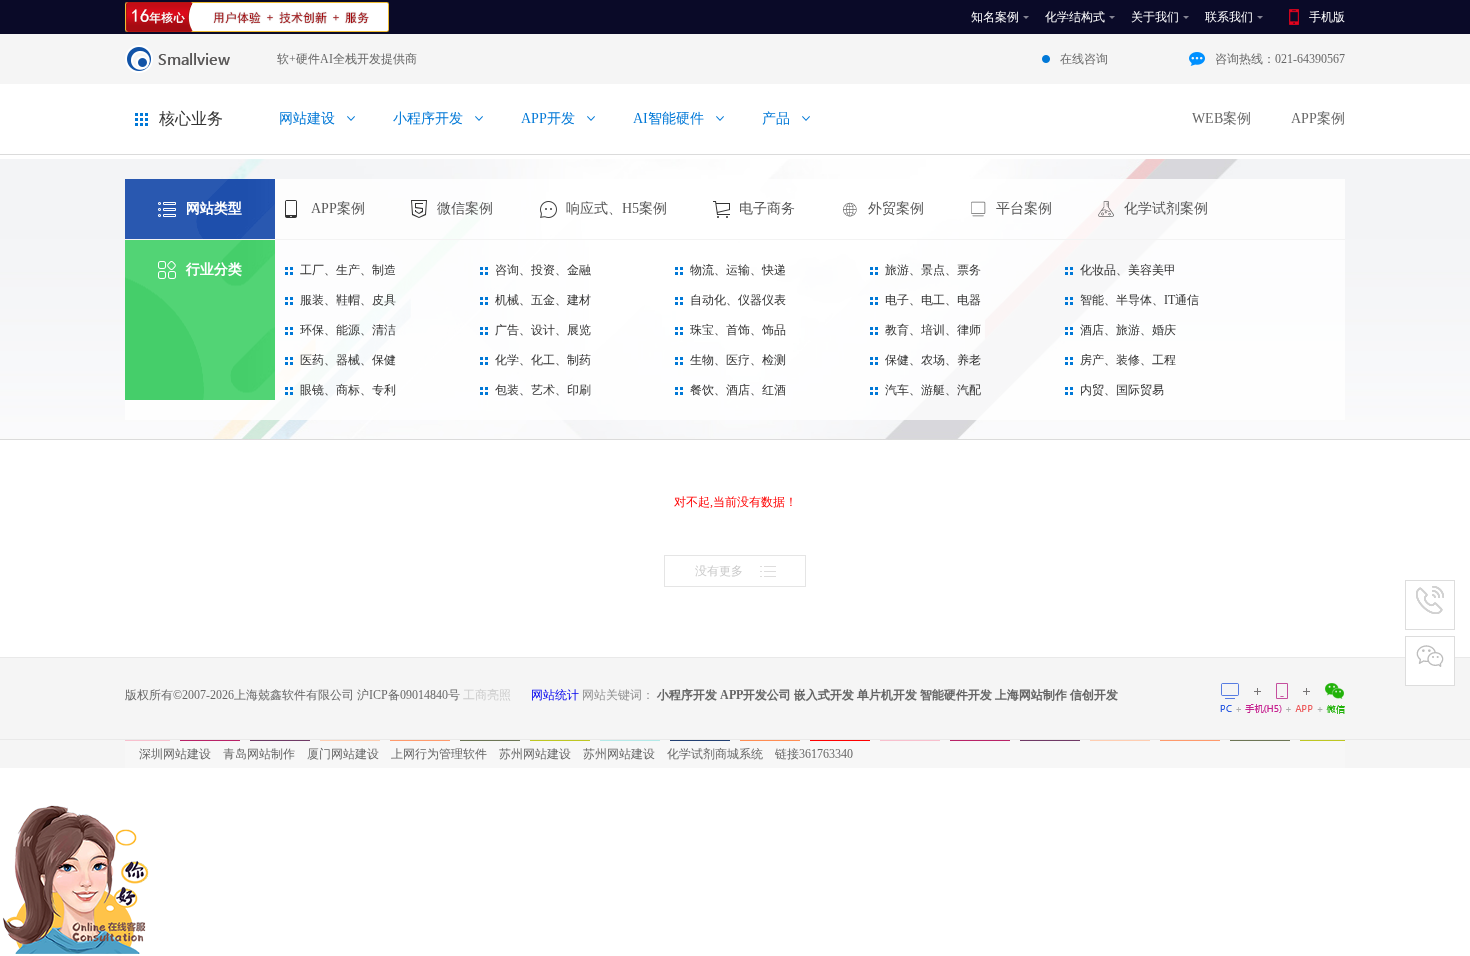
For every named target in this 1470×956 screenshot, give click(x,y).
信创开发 (1094, 695)
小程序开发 (428, 118)
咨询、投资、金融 (543, 270)
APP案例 (1318, 118)
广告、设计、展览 (543, 330)
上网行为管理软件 (439, 754)
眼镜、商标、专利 (348, 390)
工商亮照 (487, 695)
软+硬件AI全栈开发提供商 (347, 59)
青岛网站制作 (259, 754)
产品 (776, 118)
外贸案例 (896, 208)
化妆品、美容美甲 (1128, 270)
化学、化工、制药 (543, 360)
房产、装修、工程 (1128, 360)
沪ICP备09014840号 (408, 695)
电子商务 (767, 208)
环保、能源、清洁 (348, 330)
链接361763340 (814, 754)
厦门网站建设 (343, 754)
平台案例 (1024, 208)
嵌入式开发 (824, 695)
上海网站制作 (1031, 695)
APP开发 (548, 118)
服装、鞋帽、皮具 (348, 300)
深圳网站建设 (175, 754)
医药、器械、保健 (348, 360)
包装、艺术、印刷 (543, 390)
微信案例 (465, 208)
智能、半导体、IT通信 (1139, 300)
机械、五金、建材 (543, 300)
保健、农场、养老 (933, 360)
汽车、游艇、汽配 (933, 390)
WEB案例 (1221, 118)
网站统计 (555, 695)
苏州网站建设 (535, 754)
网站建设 (307, 118)
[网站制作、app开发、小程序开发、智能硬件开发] (257, 17)
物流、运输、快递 (738, 270)
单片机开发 (887, 695)
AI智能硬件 (668, 118)
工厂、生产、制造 (348, 270)
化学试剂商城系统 (715, 754)
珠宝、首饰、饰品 (738, 330)
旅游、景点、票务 (933, 270)
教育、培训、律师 (933, 330)
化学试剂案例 (1166, 208)
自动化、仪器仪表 (738, 300)
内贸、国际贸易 (1122, 390)
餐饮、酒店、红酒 (738, 390)
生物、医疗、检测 (738, 360)
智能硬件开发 (956, 695)
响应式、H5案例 (616, 208)
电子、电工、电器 (933, 300)
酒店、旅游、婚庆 (1128, 330)
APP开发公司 (755, 695)
